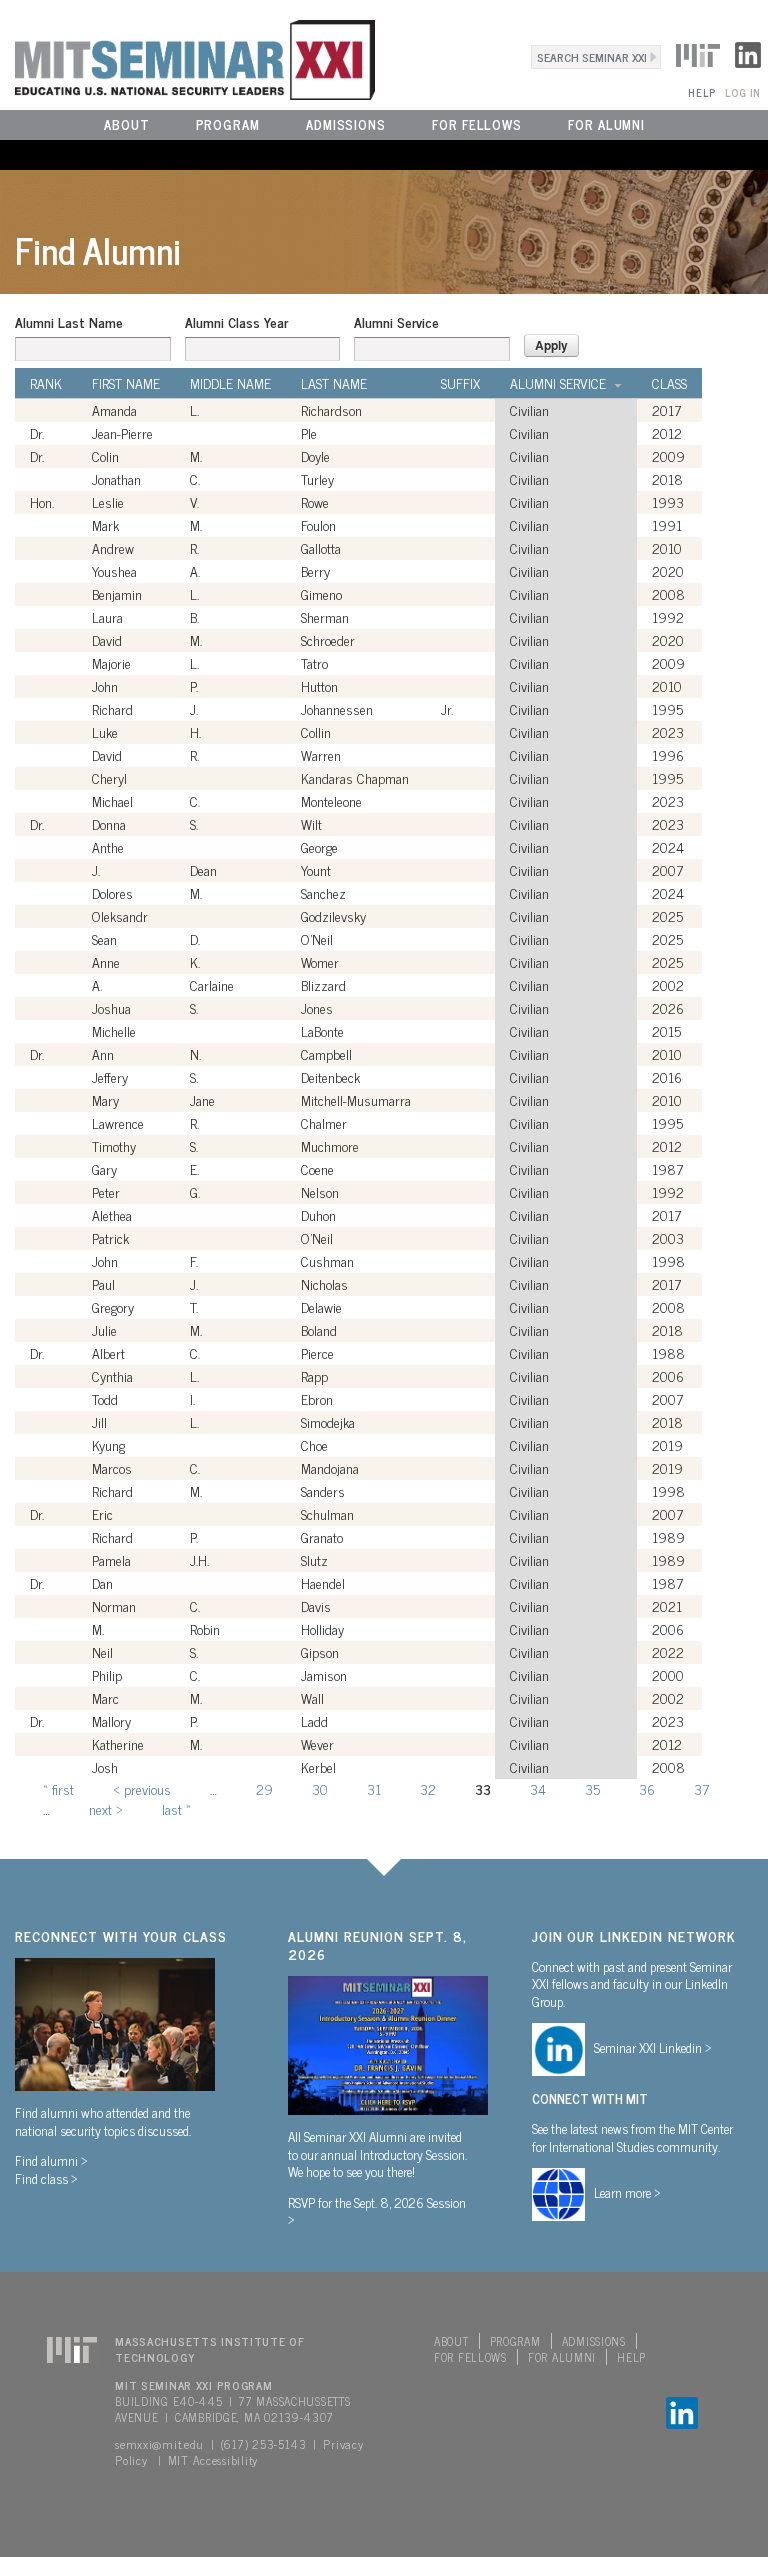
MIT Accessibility (213, 2460)
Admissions (346, 124)
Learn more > (627, 2192)
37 (701, 1788)
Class (669, 383)
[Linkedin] (748, 52)
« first (58, 1788)
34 (538, 1788)
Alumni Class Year (236, 322)
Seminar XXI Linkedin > (653, 2047)
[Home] (187, 57)
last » (176, 1808)
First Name (126, 383)
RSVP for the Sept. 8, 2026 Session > (377, 2210)
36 (647, 1788)
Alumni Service (396, 322)
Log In (742, 92)
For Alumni (606, 124)
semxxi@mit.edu (159, 2444)
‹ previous (142, 1788)
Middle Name (230, 383)
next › (106, 1808)
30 (320, 1788)
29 (264, 1788)
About (127, 124)
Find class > (46, 2178)
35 (592, 1788)
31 (374, 1788)
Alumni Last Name (69, 322)
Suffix (460, 383)
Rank (46, 383)
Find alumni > (51, 2160)
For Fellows (477, 124)
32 (428, 1788)
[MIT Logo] (698, 52)
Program (228, 124)
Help (701, 92)
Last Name (334, 383)
